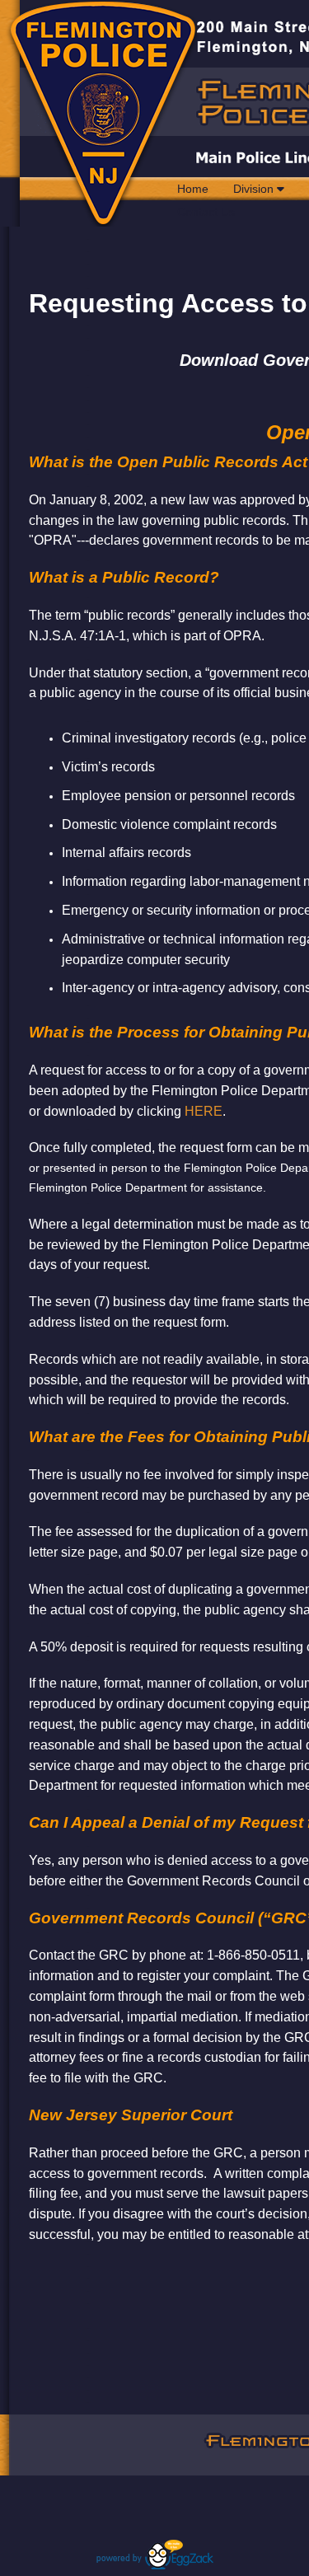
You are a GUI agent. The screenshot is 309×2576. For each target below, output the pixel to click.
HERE (204, 1111)
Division (255, 189)
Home (193, 189)
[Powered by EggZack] (155, 2565)
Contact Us (206, 212)
